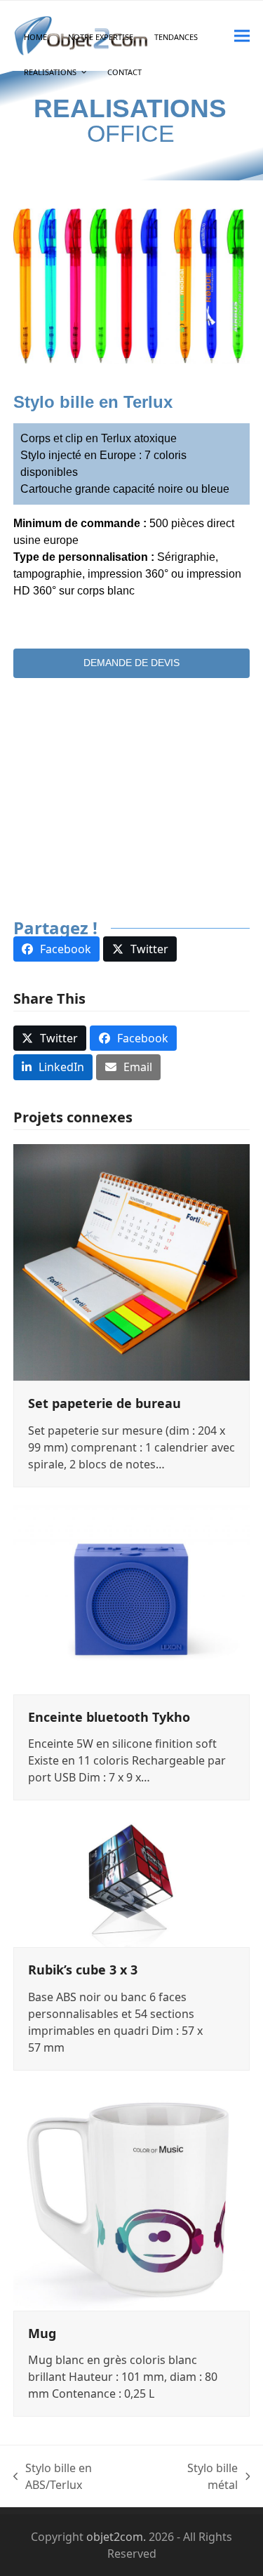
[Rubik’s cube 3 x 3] (132, 1881)
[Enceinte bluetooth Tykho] (132, 1598)
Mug (42, 2333)
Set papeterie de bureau (104, 1403)
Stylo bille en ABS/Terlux (53, 2477)
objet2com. (116, 2537)
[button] (242, 35)
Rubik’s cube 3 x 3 (83, 1970)
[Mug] (132, 2198)
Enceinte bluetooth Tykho (109, 1717)
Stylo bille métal (198, 2477)
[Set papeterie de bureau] (132, 1261)
